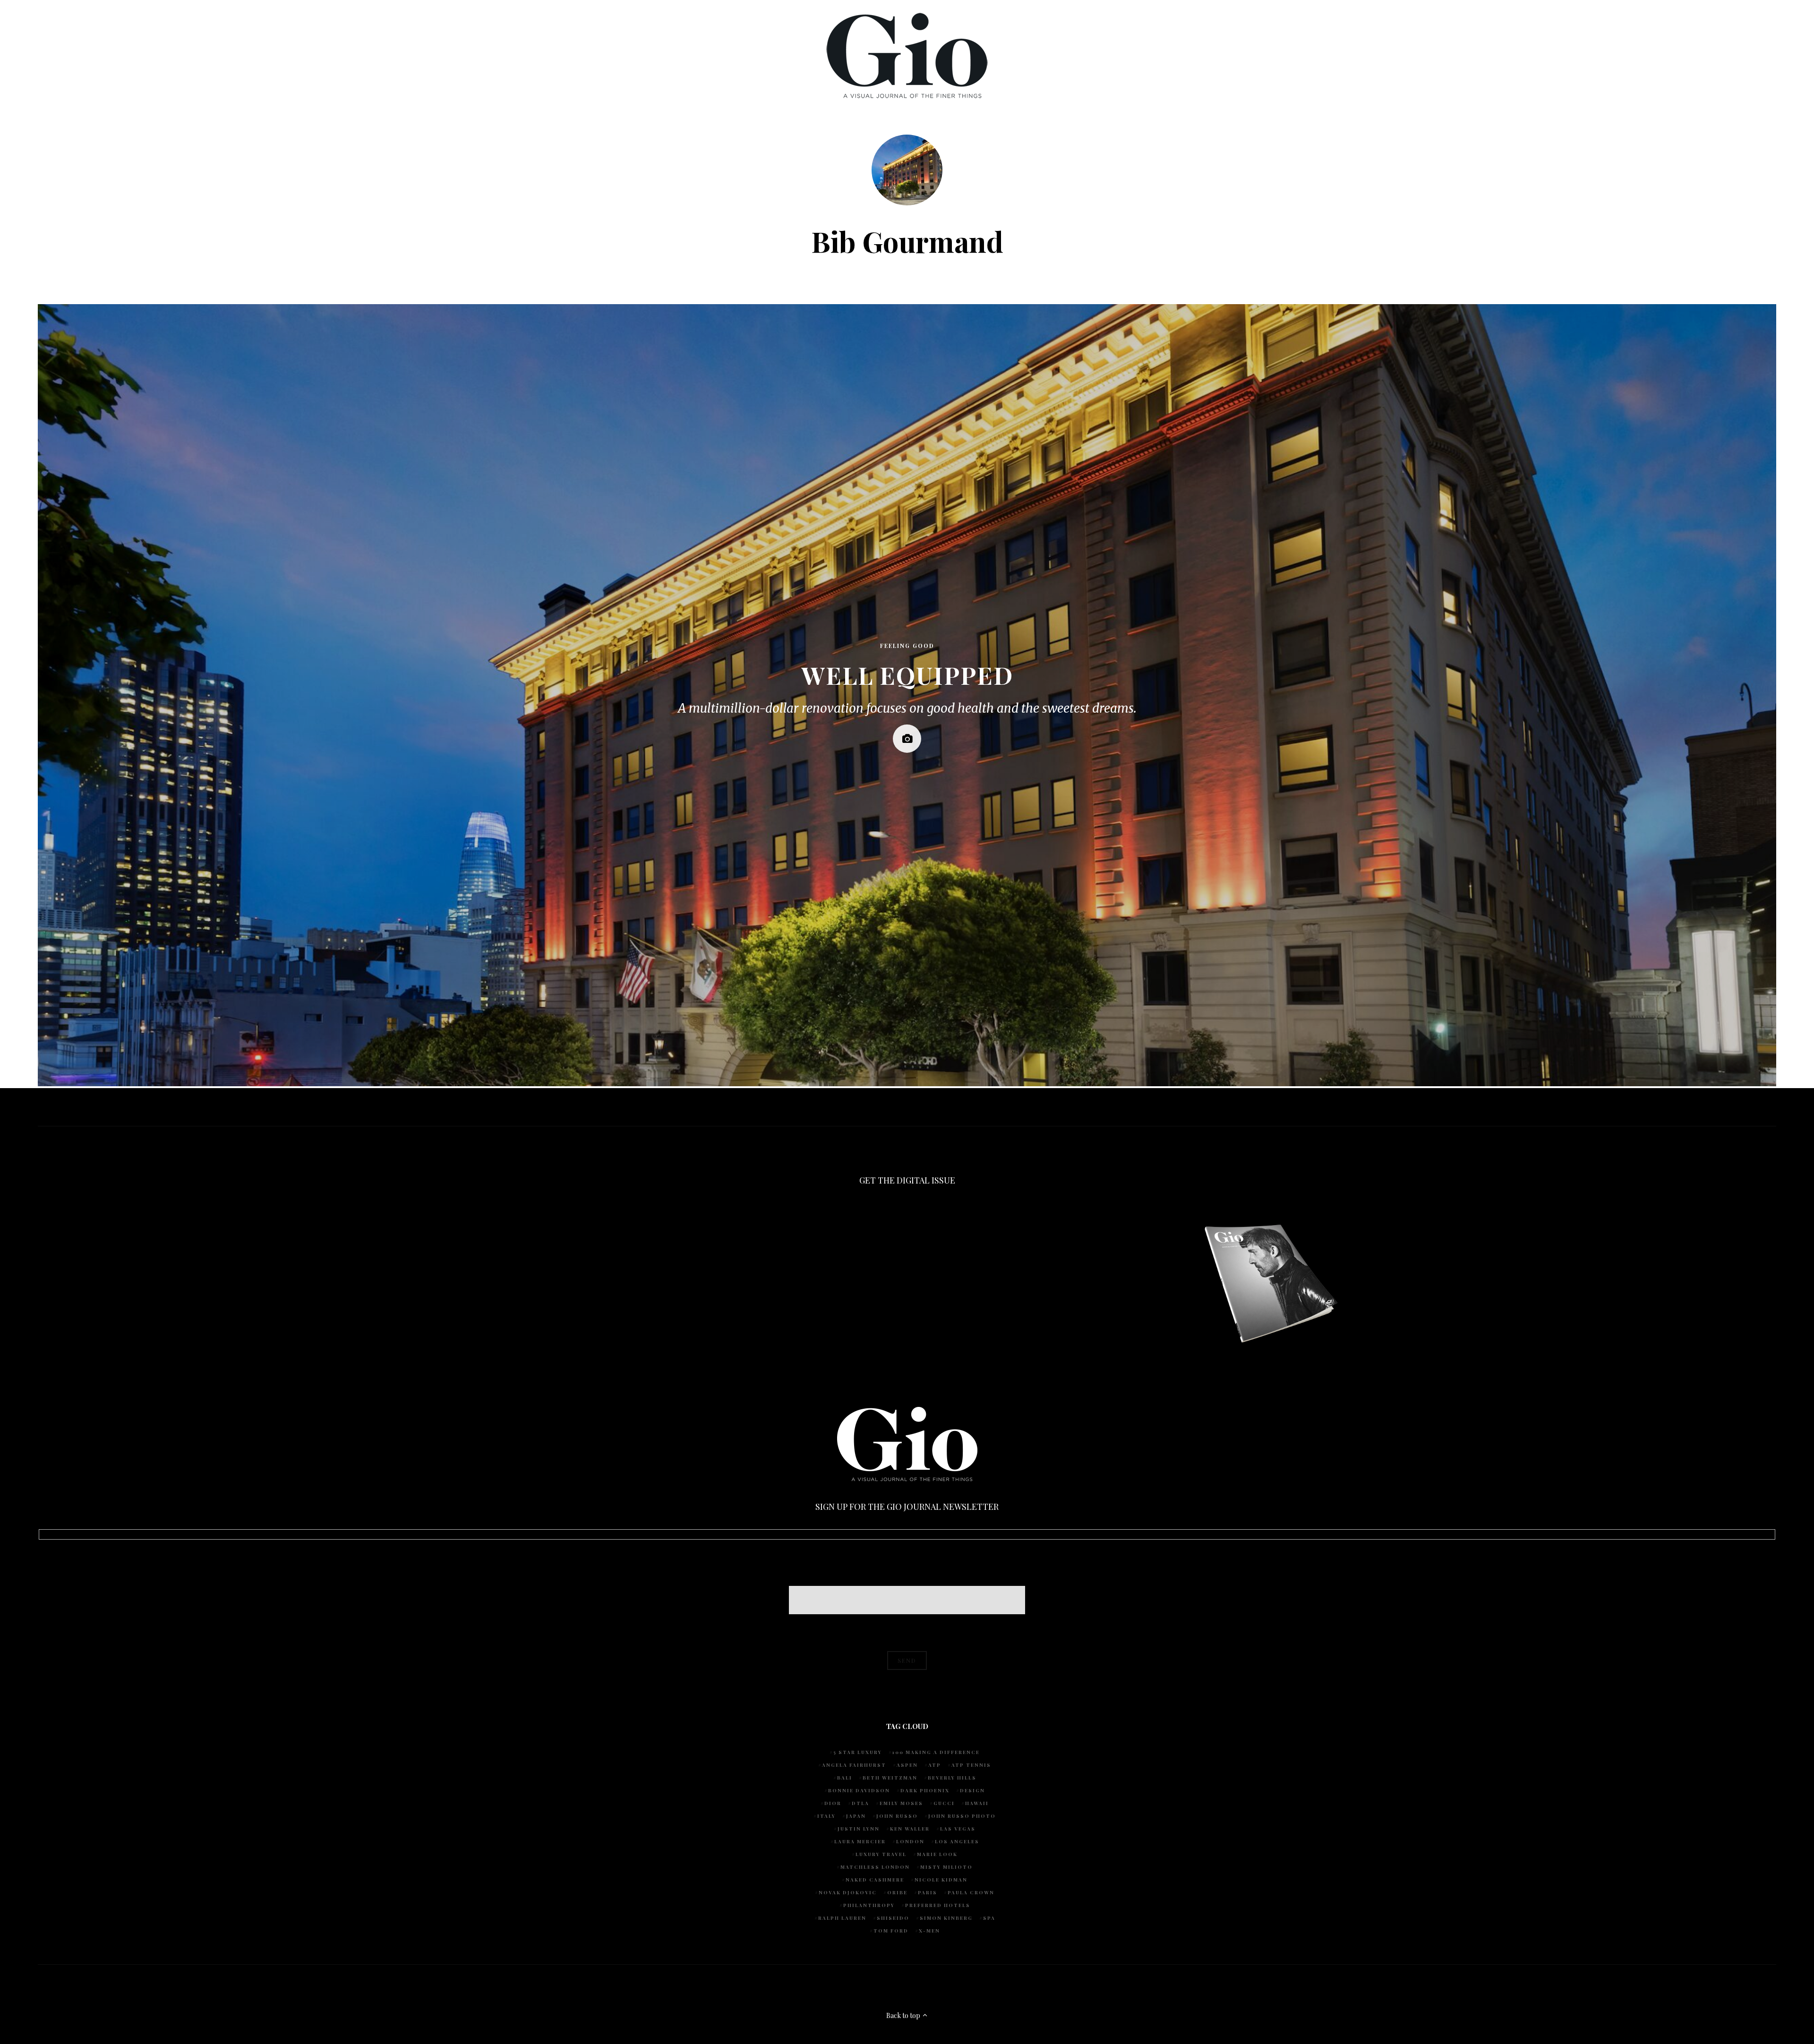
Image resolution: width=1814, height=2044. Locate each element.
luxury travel (881, 1854)
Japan (856, 1816)
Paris (928, 1892)
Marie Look (937, 1854)
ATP (935, 1765)
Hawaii (977, 1803)
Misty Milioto (946, 1867)
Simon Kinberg (946, 1918)
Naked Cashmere (875, 1880)
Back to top (904, 2015)
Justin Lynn (859, 1829)
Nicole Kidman (941, 1880)
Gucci (944, 1803)
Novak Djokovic (848, 1892)
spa (989, 1918)
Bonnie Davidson (859, 1790)
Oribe (897, 1892)
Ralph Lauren (842, 1918)
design (972, 1790)
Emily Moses (901, 1803)
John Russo (897, 1816)
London (910, 1841)
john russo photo (962, 1816)
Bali (845, 1778)
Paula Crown (971, 1892)
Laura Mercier (860, 1841)
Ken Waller (910, 1829)
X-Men (929, 1931)
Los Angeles (957, 1841)
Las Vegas (958, 1829)
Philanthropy (869, 1905)
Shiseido (893, 1918)
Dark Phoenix (925, 1790)
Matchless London (875, 1867)
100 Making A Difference (936, 1752)
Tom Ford (891, 1931)
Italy (826, 1816)
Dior (833, 1803)
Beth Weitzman (890, 1778)
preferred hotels (938, 1905)
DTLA (860, 1803)
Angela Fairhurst (854, 1765)
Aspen (907, 1765)
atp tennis (971, 1765)
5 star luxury (858, 1752)
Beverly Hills (952, 1778)
